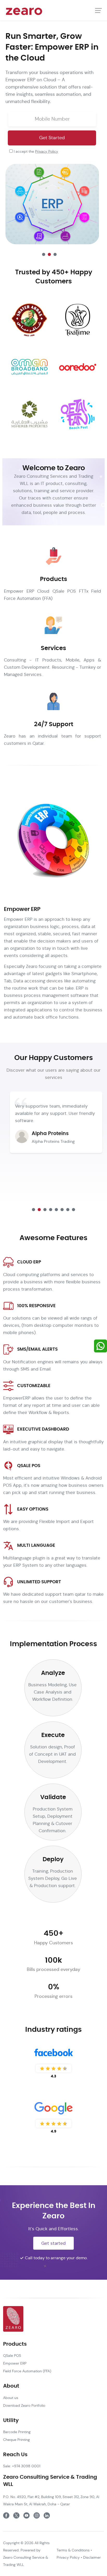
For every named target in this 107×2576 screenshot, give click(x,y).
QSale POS (12, 2356)
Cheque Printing (16, 2440)
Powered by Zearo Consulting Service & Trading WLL (26, 2557)
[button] (44, 254)
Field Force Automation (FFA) (27, 2371)
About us (11, 2398)
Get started (53, 2243)
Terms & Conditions (73, 2550)
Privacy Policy (47, 151)
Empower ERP (15, 2363)
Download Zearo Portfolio (24, 2405)
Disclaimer (92, 2557)
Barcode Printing (17, 2432)
